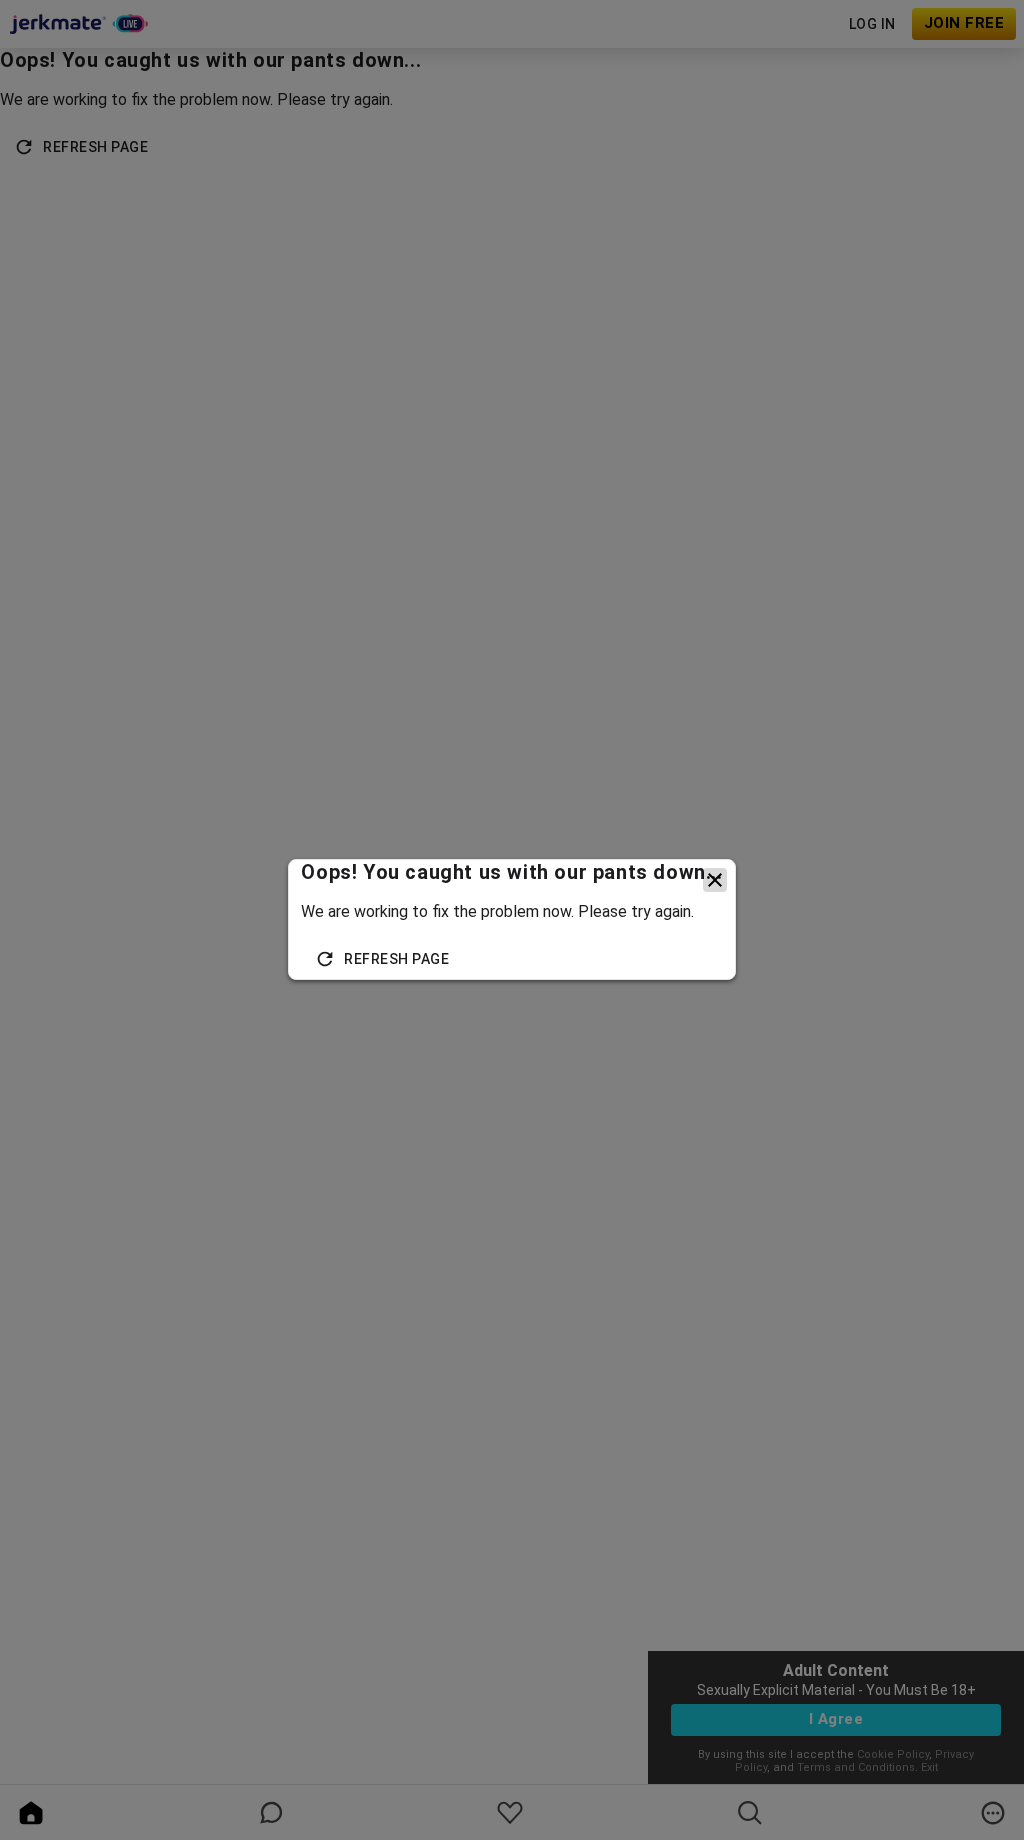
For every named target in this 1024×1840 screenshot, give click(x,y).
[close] (715, 880)
